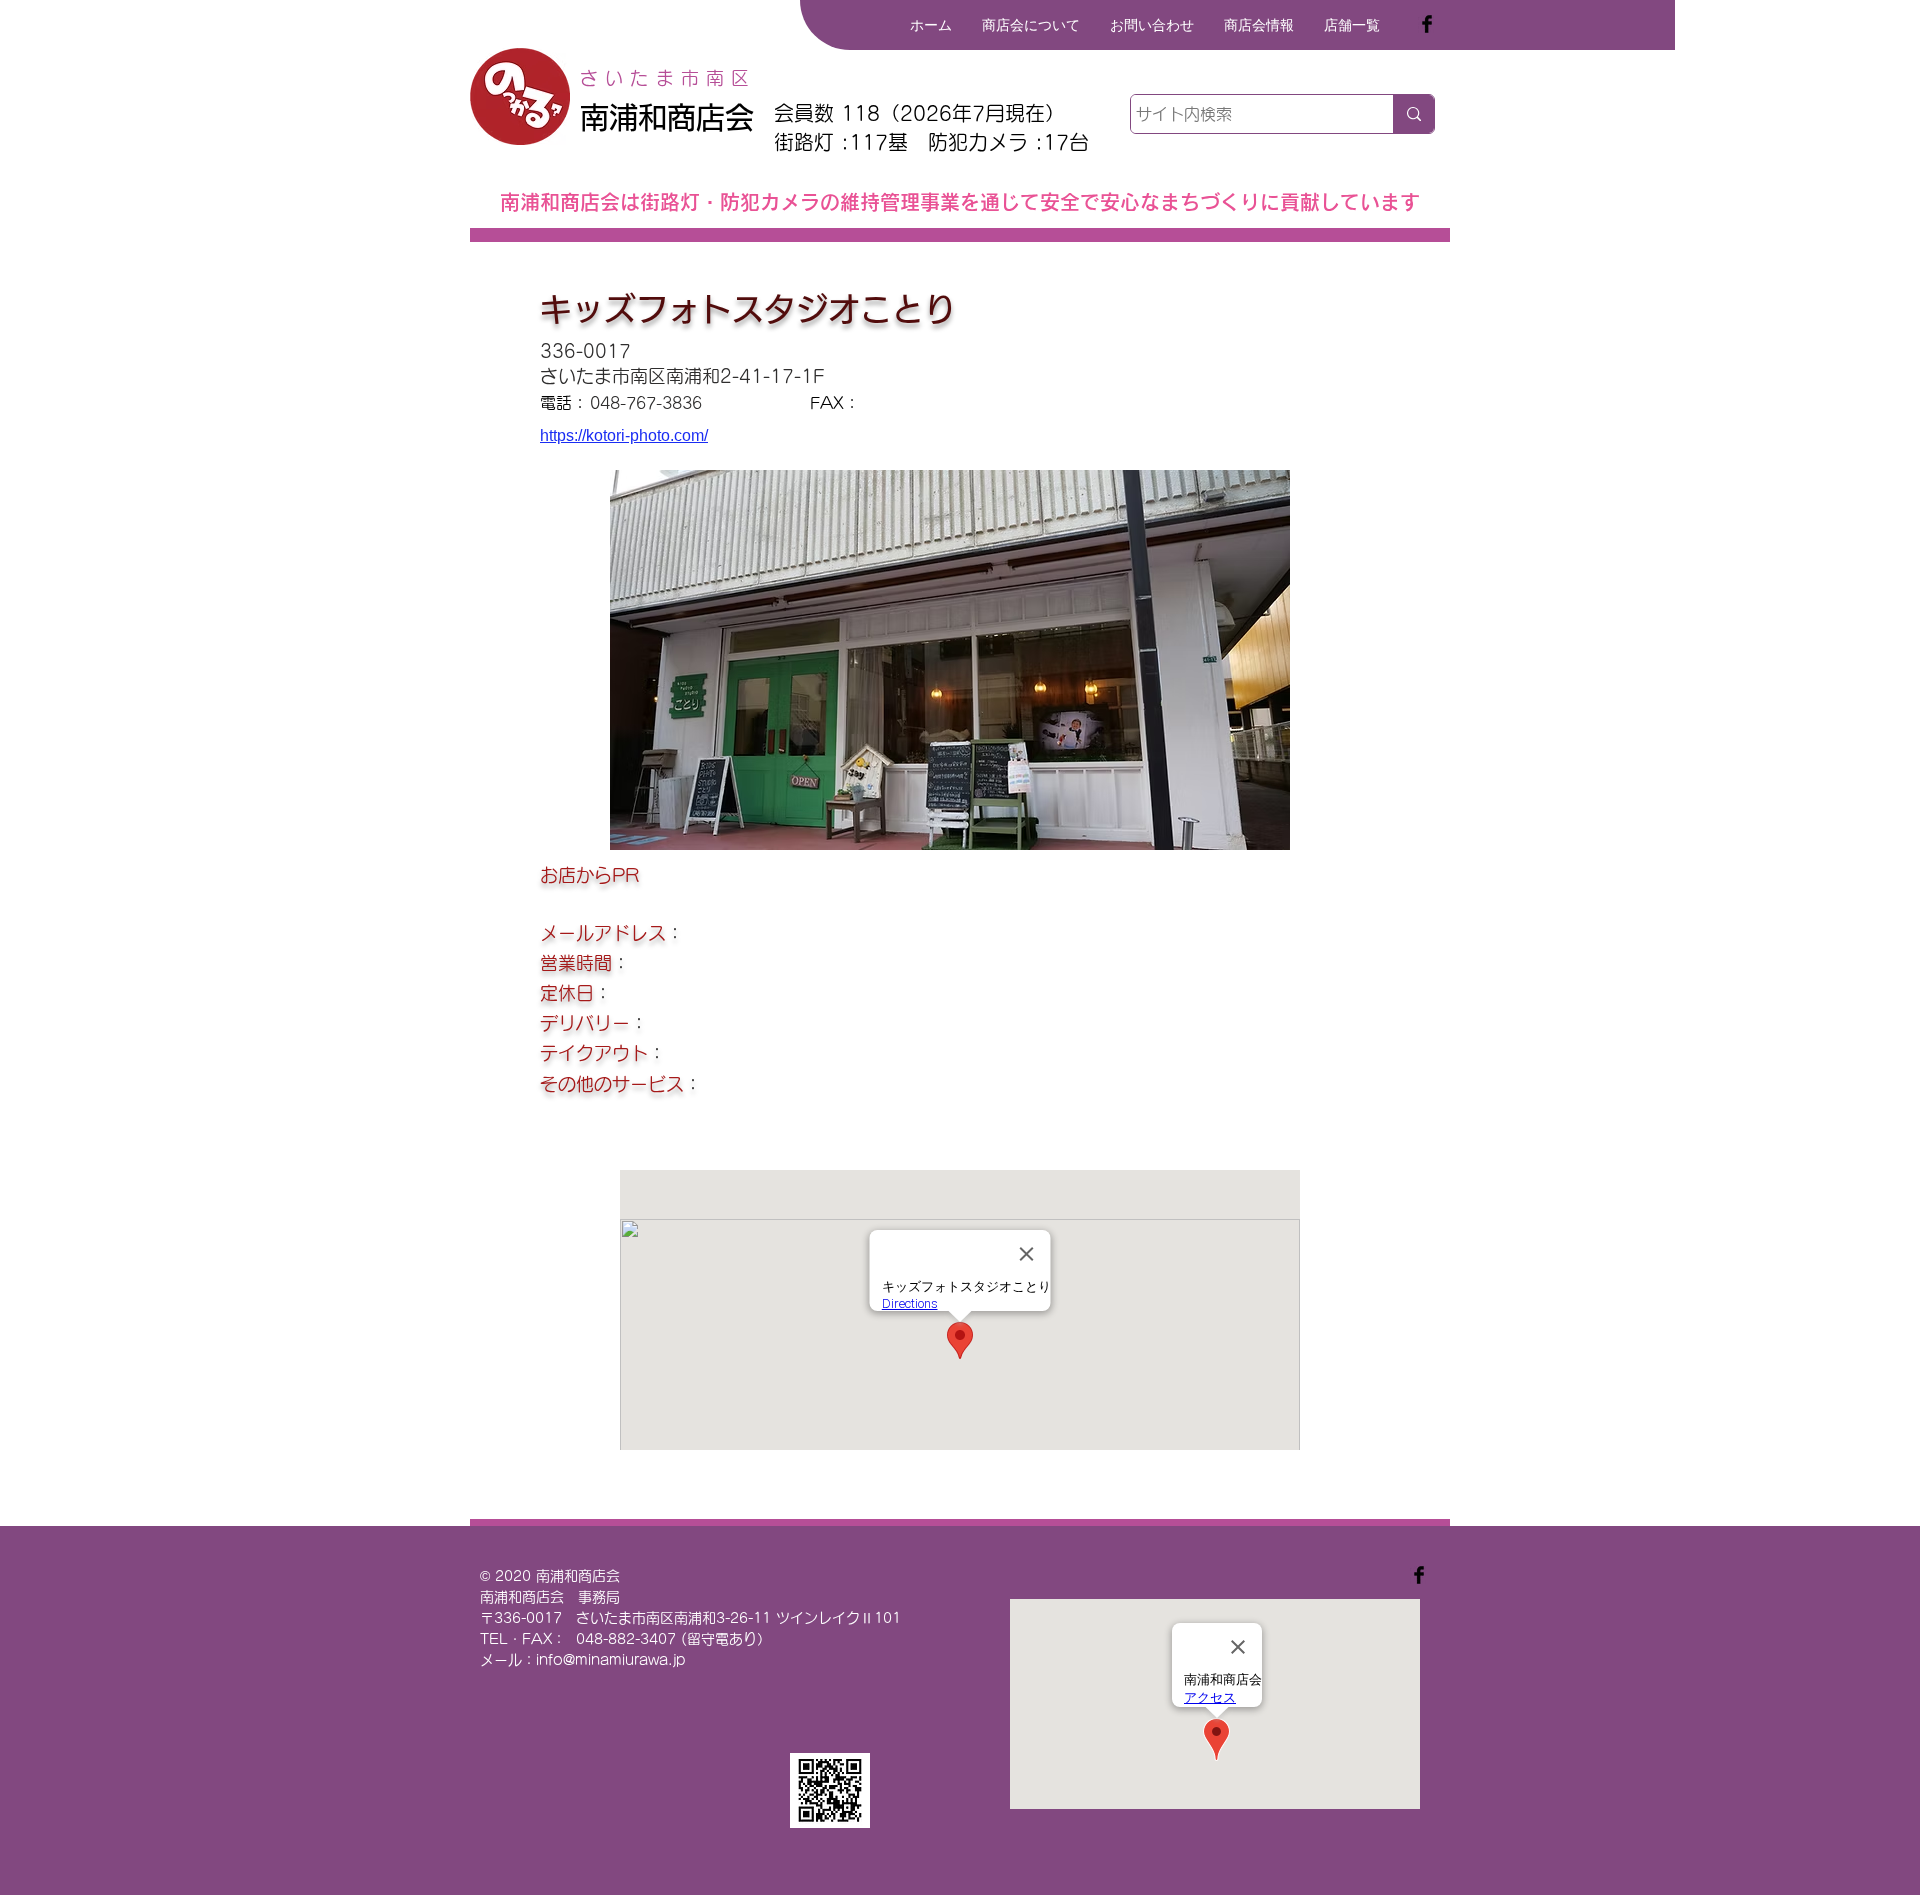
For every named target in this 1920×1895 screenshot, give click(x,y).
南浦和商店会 (667, 117)
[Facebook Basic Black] (1427, 24)
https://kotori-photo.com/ (624, 435)
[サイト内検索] (1413, 114)
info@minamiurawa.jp (611, 1660)
